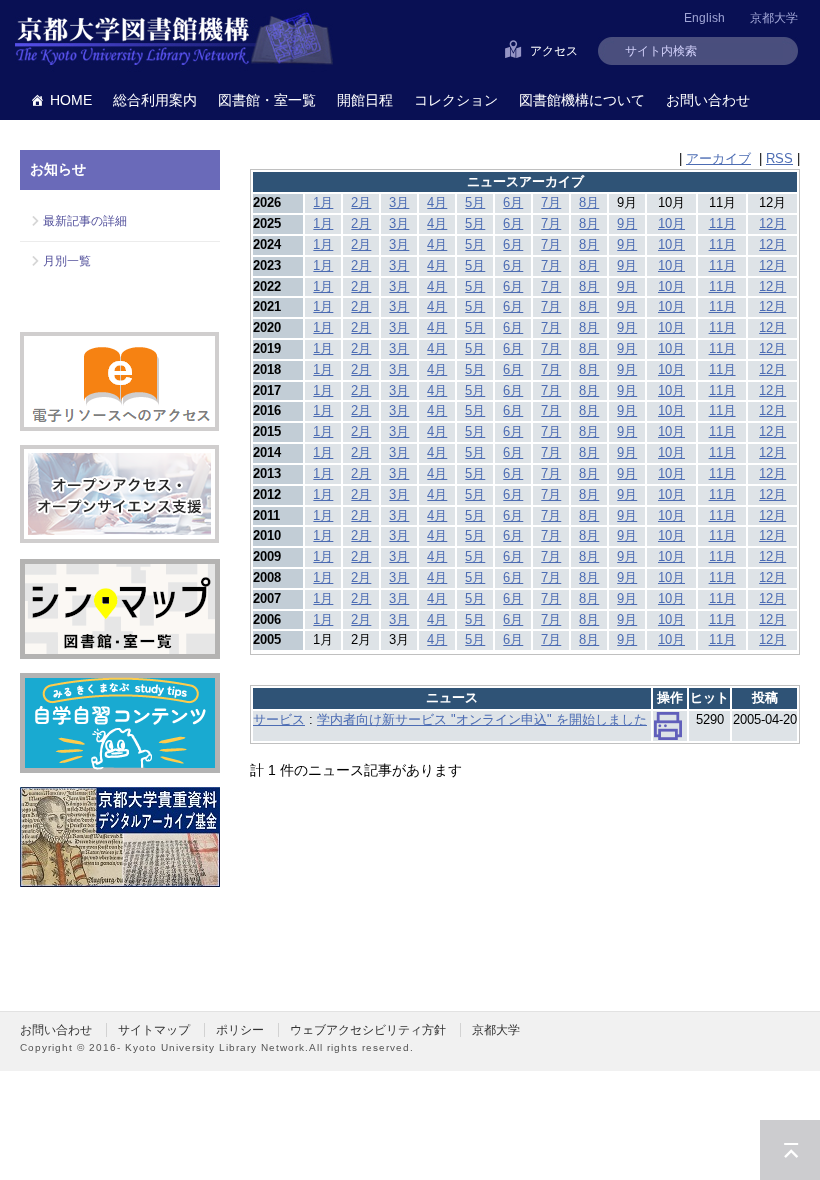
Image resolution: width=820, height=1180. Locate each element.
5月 (475, 202)
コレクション (456, 100)
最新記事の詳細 (85, 221)
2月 (361, 202)
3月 (399, 202)
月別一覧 (67, 261)
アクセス (554, 51)
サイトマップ (154, 1030)
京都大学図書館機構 (174, 40)
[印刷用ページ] (668, 730)
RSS (779, 158)
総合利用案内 (155, 100)
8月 (589, 202)
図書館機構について (582, 100)
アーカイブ (718, 158)
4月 (437, 202)
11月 (722, 223)
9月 (627, 223)
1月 (323, 202)
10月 (671, 223)
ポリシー (240, 1030)
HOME (71, 100)
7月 (551, 202)
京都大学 (774, 18)
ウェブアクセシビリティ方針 (368, 1030)
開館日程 (365, 100)
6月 (513, 202)
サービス (279, 719)
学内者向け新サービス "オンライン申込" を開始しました (482, 719)
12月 (772, 223)
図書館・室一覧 (267, 100)
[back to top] (790, 1150)
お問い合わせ (708, 100)
